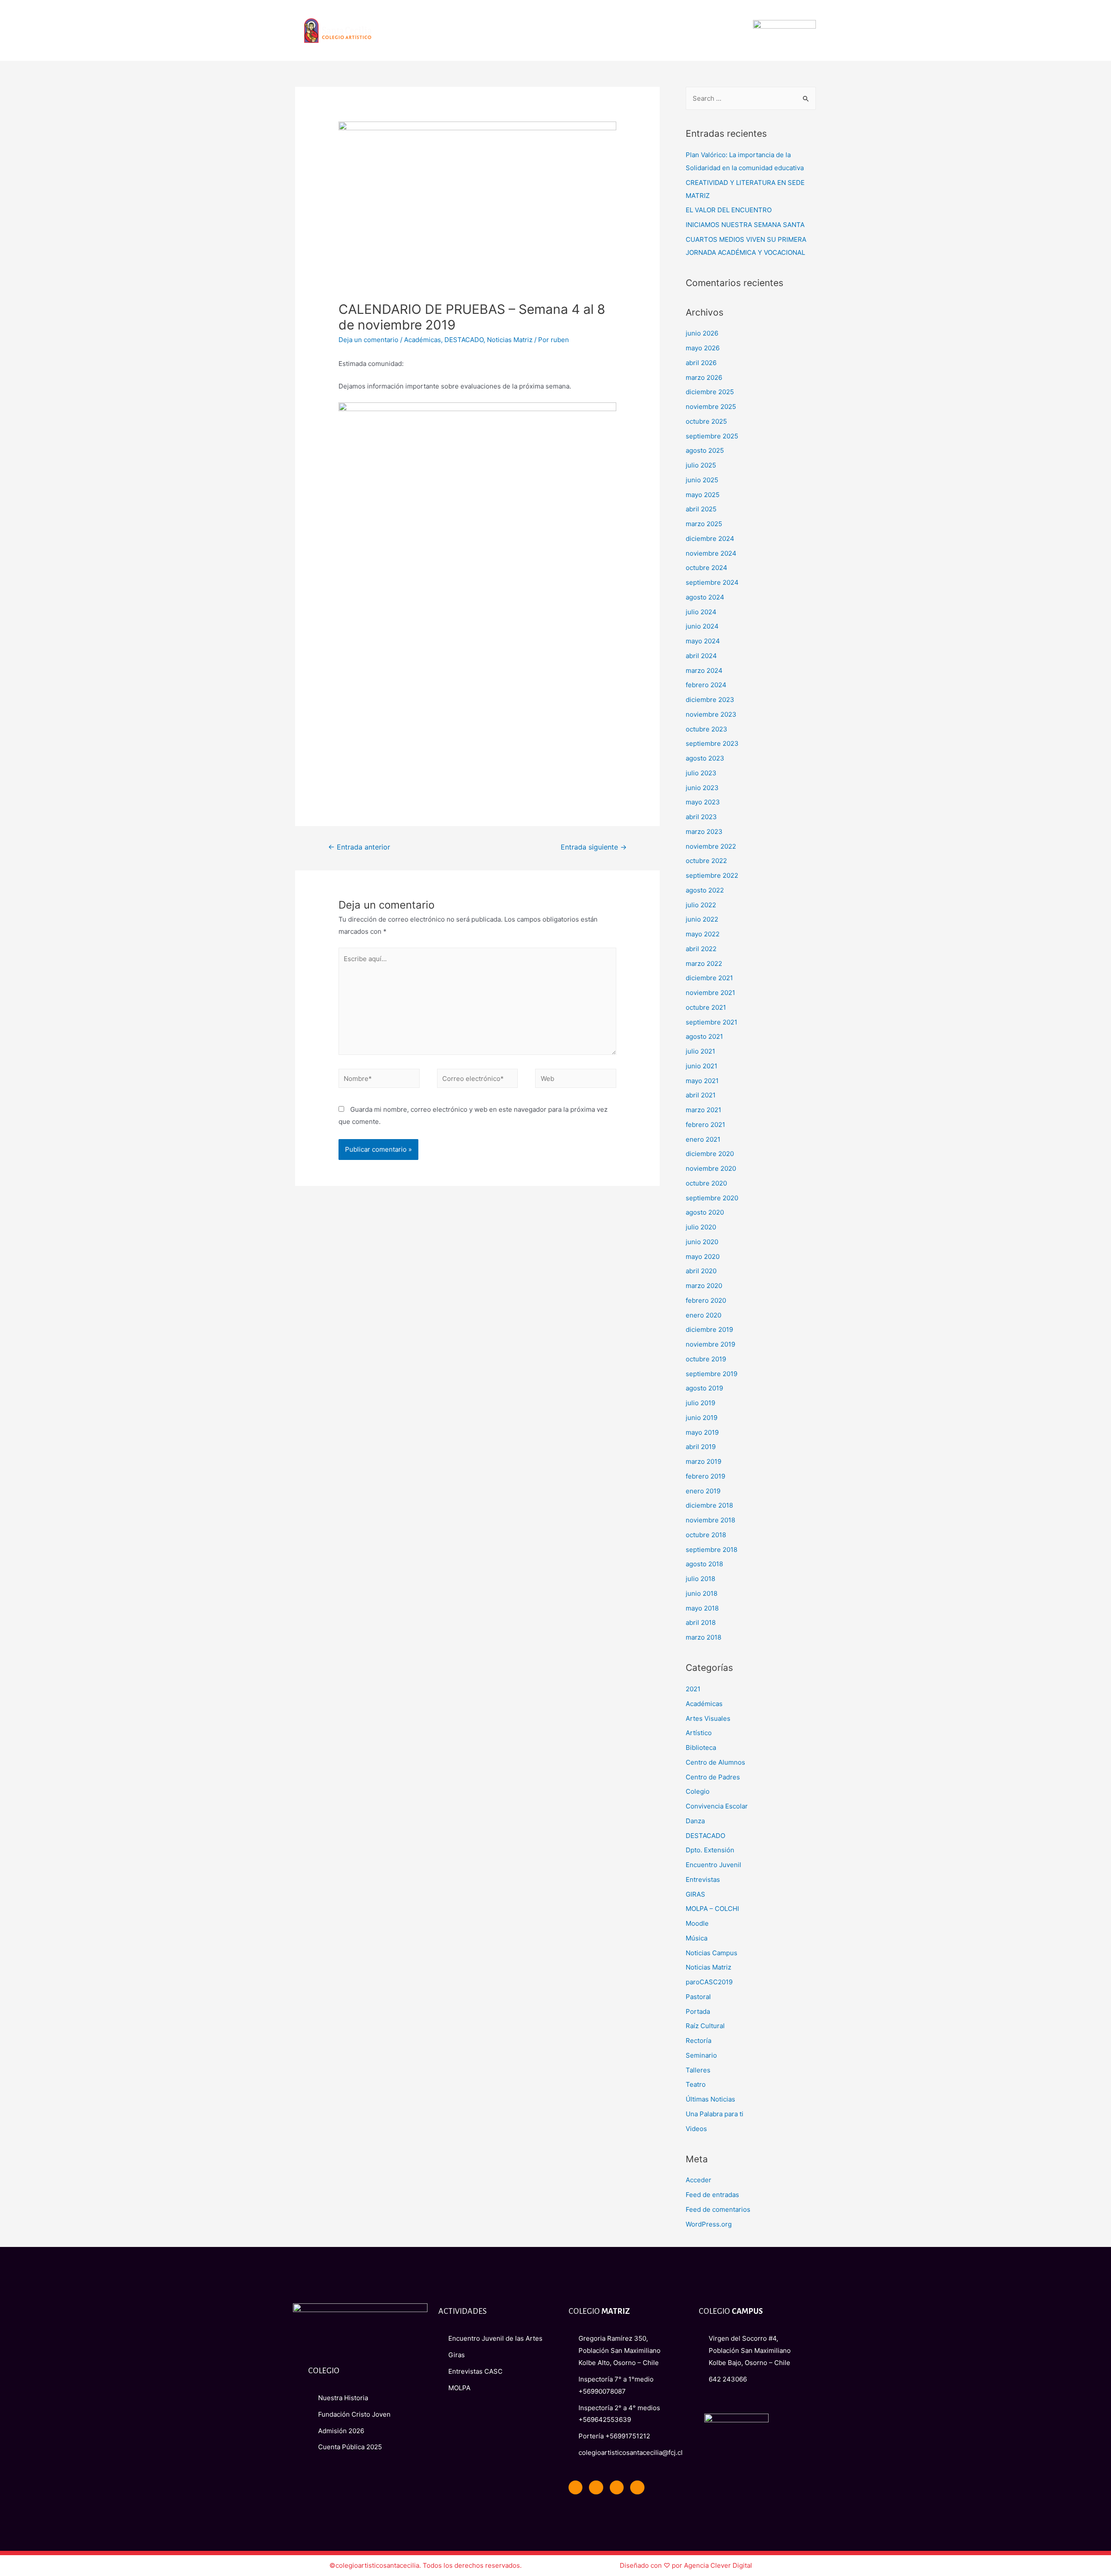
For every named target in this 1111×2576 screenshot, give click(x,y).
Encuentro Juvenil (713, 1865)
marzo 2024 (704, 670)
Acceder (698, 2180)
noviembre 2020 (711, 1168)
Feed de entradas (712, 2195)
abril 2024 (701, 656)
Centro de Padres (713, 1777)
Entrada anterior (359, 847)
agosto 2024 (705, 597)
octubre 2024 (707, 568)
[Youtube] (617, 2487)
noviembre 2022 (711, 846)
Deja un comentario (368, 340)
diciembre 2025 (710, 392)
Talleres (698, 2070)
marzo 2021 (703, 1110)
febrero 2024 (706, 685)
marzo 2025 (704, 524)
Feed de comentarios (718, 2209)
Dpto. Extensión (710, 1850)
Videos (696, 2129)
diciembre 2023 (710, 700)
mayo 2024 (703, 641)
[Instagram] (637, 2487)
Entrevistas (703, 1879)
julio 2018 (700, 1579)
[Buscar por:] (751, 98)
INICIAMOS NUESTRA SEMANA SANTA (745, 225)
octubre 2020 (706, 1183)
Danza (695, 1821)
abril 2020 (701, 1271)
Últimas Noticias (710, 2099)
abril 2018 (701, 1622)
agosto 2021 (704, 1036)
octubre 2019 (706, 1359)
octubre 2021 (706, 1007)
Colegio (698, 1791)
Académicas (422, 340)
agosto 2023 (705, 758)
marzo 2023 (704, 832)
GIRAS (695, 1894)
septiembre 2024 (712, 582)
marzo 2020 (704, 1286)
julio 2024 (701, 612)
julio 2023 (701, 773)
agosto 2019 (704, 1388)
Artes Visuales (708, 1718)
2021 (693, 1689)
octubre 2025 (706, 421)
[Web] (576, 1080)
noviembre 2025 (711, 407)
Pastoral (698, 1997)
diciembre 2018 (709, 1505)
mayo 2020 (703, 1257)
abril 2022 (701, 949)
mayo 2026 (703, 348)
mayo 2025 (703, 495)
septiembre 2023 (712, 743)
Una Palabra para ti (715, 2114)
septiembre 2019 (712, 1374)
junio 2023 (702, 788)
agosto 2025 (705, 450)
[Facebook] (575, 2487)
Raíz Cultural (705, 2026)
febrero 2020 (706, 1300)
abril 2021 (701, 1095)
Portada (698, 2011)
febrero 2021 (705, 1125)
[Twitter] (596, 2487)
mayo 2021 (702, 1081)
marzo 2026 (704, 377)
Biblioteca (701, 1748)
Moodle (697, 1923)
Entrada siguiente (594, 847)
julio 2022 (701, 905)
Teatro (696, 2084)
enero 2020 (703, 1315)
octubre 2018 (706, 1535)
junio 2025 (702, 480)
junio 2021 (702, 1066)
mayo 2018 (702, 1608)
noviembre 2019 (710, 1344)
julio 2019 (700, 1403)
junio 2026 (702, 333)
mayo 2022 (703, 934)
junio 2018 (702, 1593)
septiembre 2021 (712, 1022)
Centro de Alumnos (715, 1762)
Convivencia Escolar (717, 1806)
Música (697, 1938)
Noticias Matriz (510, 340)
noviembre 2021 (710, 993)
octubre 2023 (707, 729)
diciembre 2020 (710, 1154)
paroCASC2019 (709, 1982)
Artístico (699, 1733)
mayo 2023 (703, 802)
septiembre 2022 (712, 875)
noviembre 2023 (711, 714)
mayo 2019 (702, 1432)
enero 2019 (703, 1491)
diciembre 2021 (709, 978)
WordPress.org (709, 2224)
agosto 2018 (704, 1564)
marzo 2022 (704, 964)
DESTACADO (464, 340)
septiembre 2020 (712, 1198)
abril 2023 (701, 817)
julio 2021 (700, 1051)
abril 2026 (701, 363)
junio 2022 (702, 919)
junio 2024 (702, 626)
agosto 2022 (705, 890)
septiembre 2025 (712, 436)
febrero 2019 (705, 1476)
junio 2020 (702, 1242)
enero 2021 (703, 1139)
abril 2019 (701, 1447)
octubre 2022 (706, 861)
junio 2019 (702, 1418)
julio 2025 (701, 465)
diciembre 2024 (710, 539)
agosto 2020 (705, 1212)
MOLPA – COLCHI (712, 1909)
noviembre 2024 (711, 553)
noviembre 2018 (710, 1520)
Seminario (701, 2055)
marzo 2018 (703, 1637)
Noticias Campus (712, 1953)
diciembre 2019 (709, 1329)
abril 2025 (701, 509)
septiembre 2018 (712, 1550)
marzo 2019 (703, 1461)
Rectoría (698, 2041)
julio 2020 (701, 1227)
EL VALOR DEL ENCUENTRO (729, 210)
